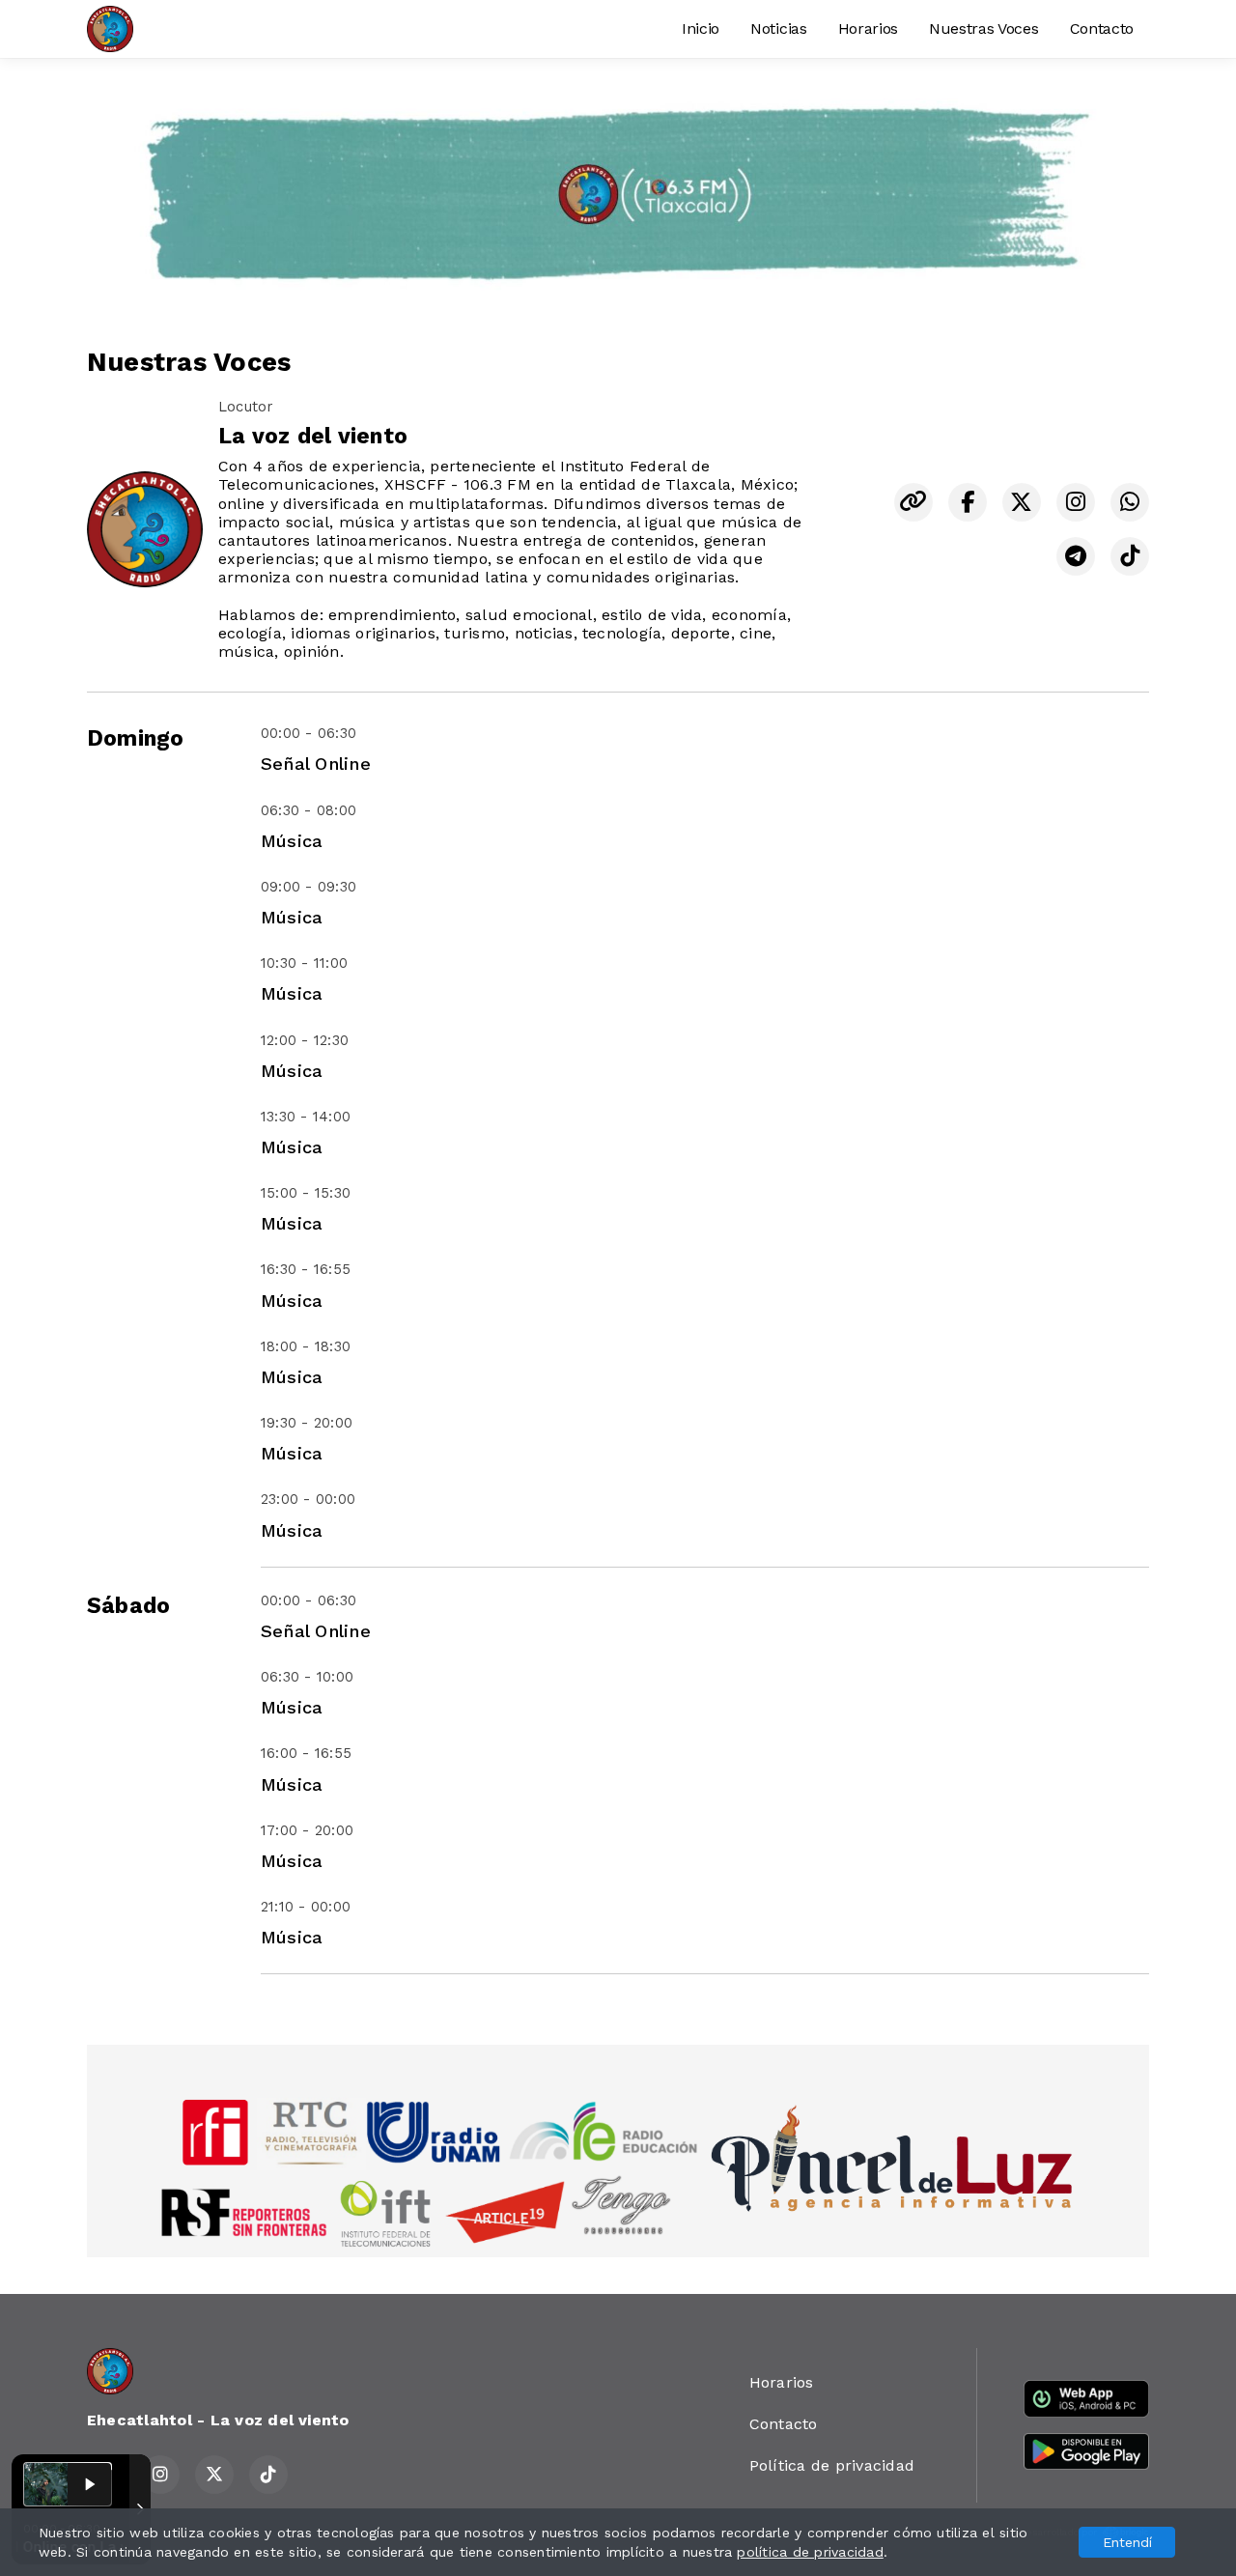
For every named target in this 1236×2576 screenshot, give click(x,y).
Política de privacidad (832, 2465)
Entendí (1127, 2542)
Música (292, 841)
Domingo (136, 738)
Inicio (701, 28)
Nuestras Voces (984, 28)
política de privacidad (810, 2552)
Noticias (778, 28)
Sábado (128, 1606)
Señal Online (316, 764)
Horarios (868, 28)
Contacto (1102, 28)
